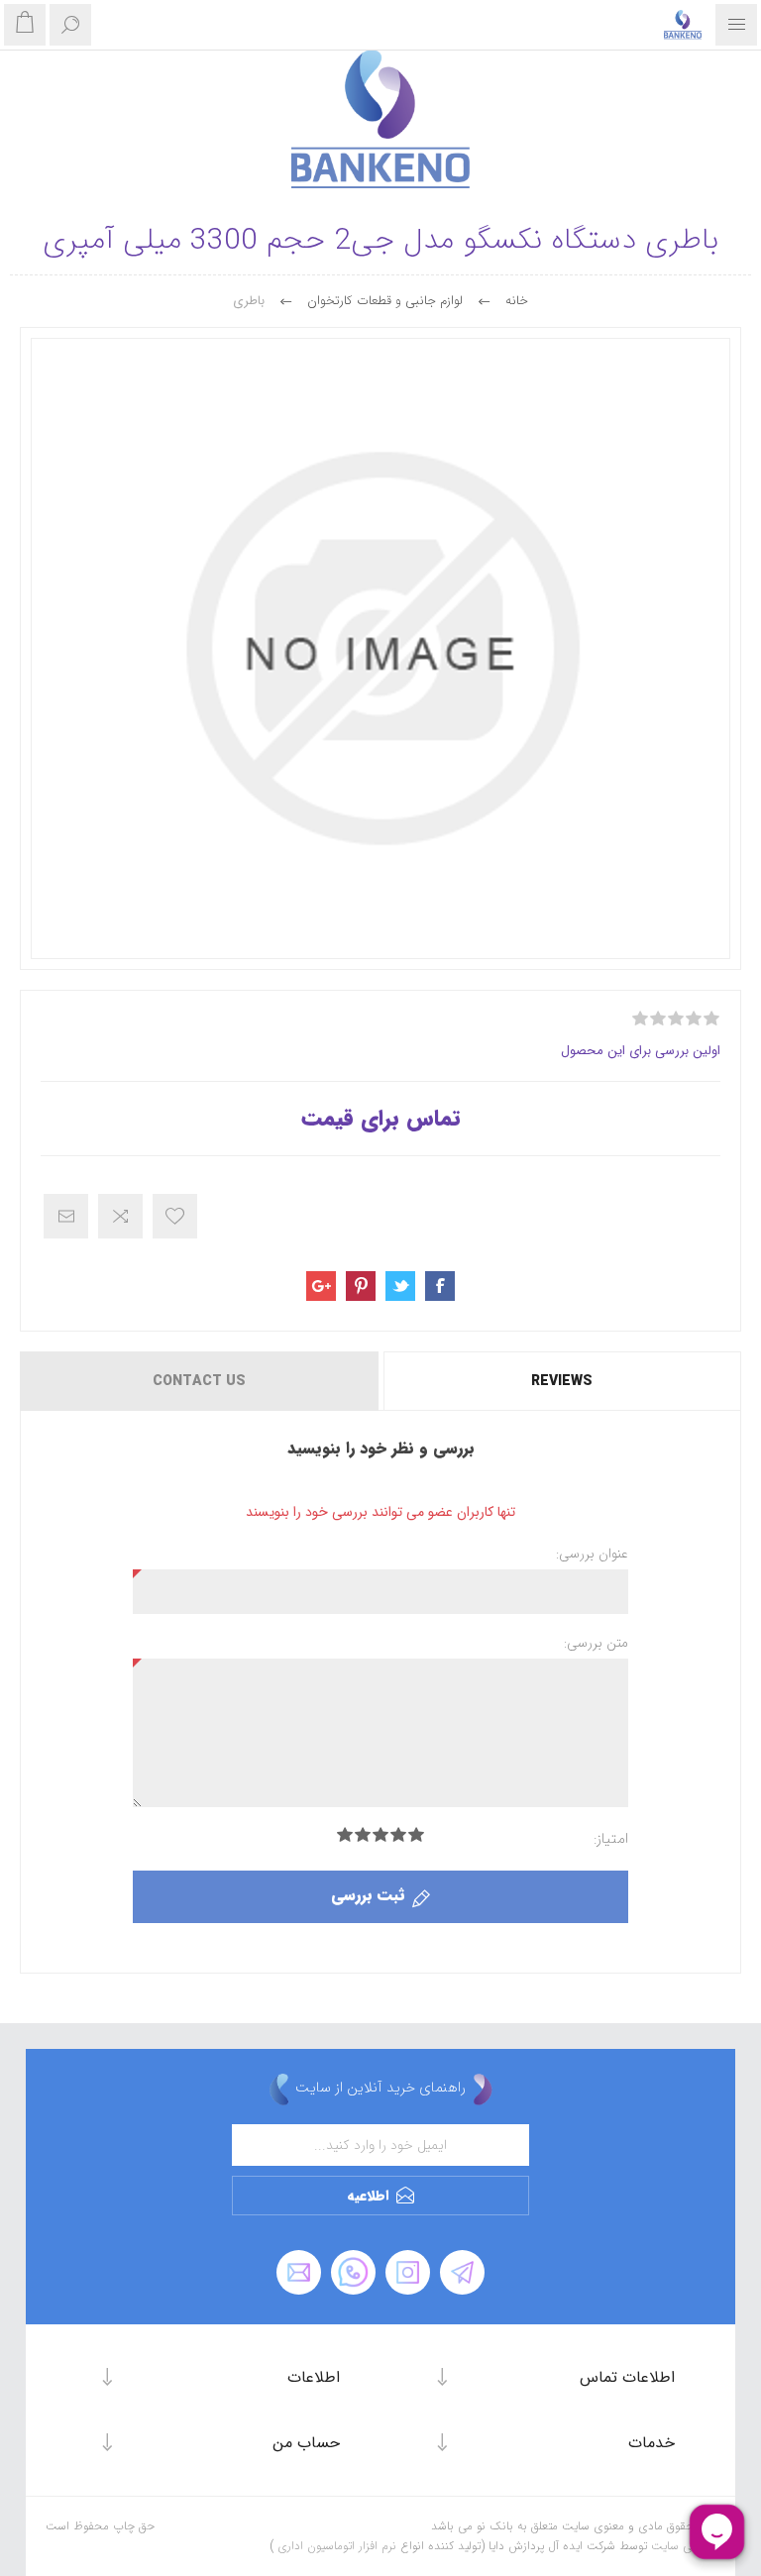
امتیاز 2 (398, 1834)
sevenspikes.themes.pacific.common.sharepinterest (361, 1286)
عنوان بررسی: (592, 1554)
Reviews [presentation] (562, 1381)
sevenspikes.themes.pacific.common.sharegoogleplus (321, 1286)
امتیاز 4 (363, 1834)
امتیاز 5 (345, 1834)
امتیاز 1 (416, 1834)
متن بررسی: (596, 1643)
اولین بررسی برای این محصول (641, 1051)
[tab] (561, 1381)
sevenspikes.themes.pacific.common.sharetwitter (400, 1286)
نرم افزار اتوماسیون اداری (335, 2546)
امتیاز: (611, 1839)
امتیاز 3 (380, 1834)
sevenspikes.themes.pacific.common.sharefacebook (440, 1286)
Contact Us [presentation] (199, 1381)
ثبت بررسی (368, 1895)
